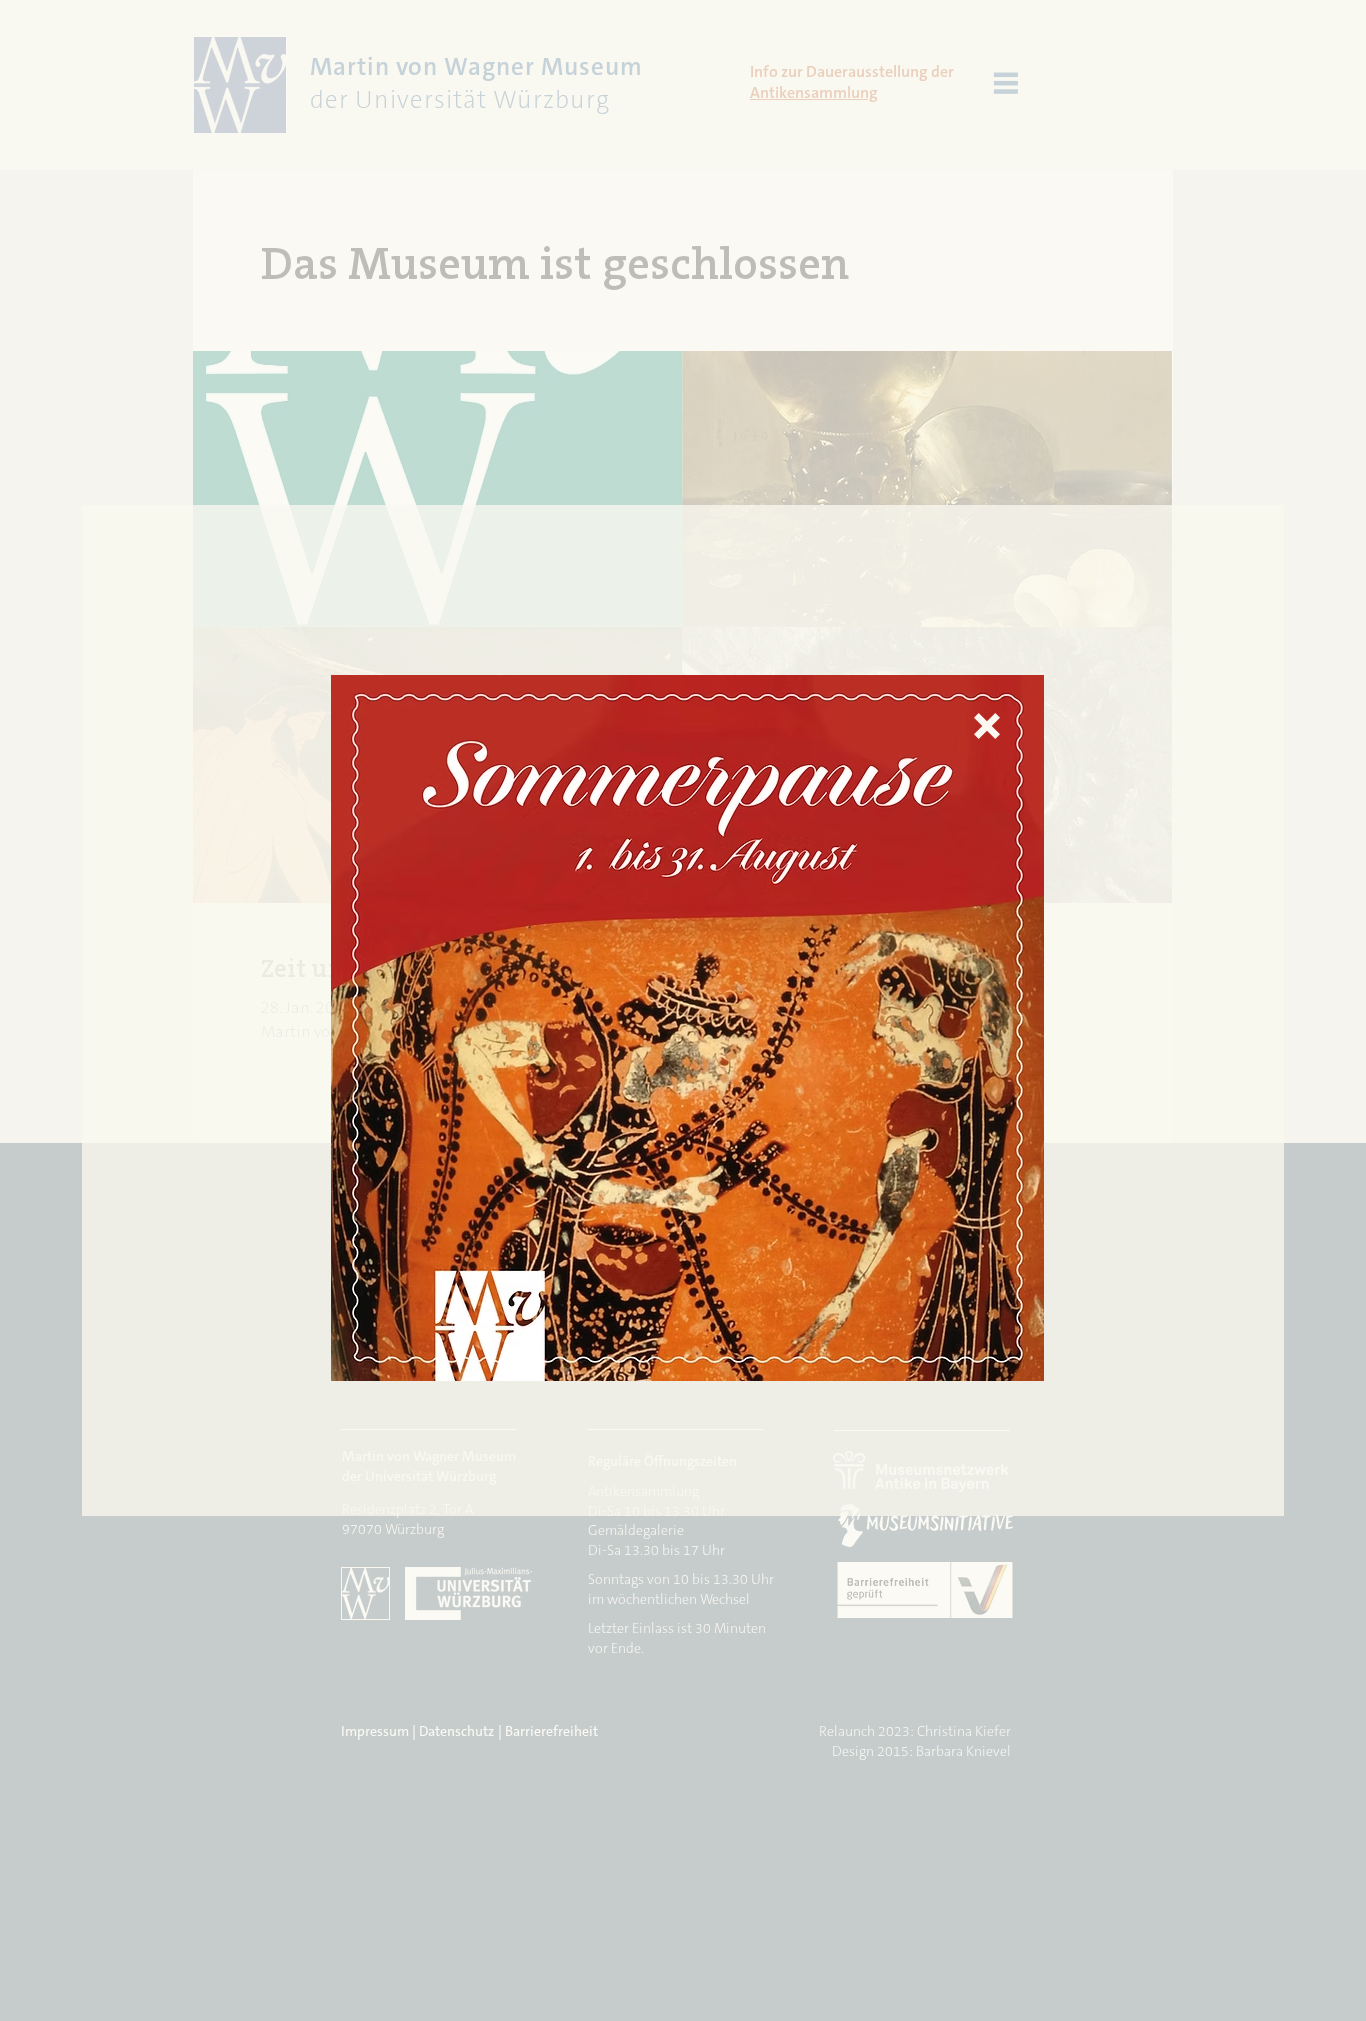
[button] (987, 726)
